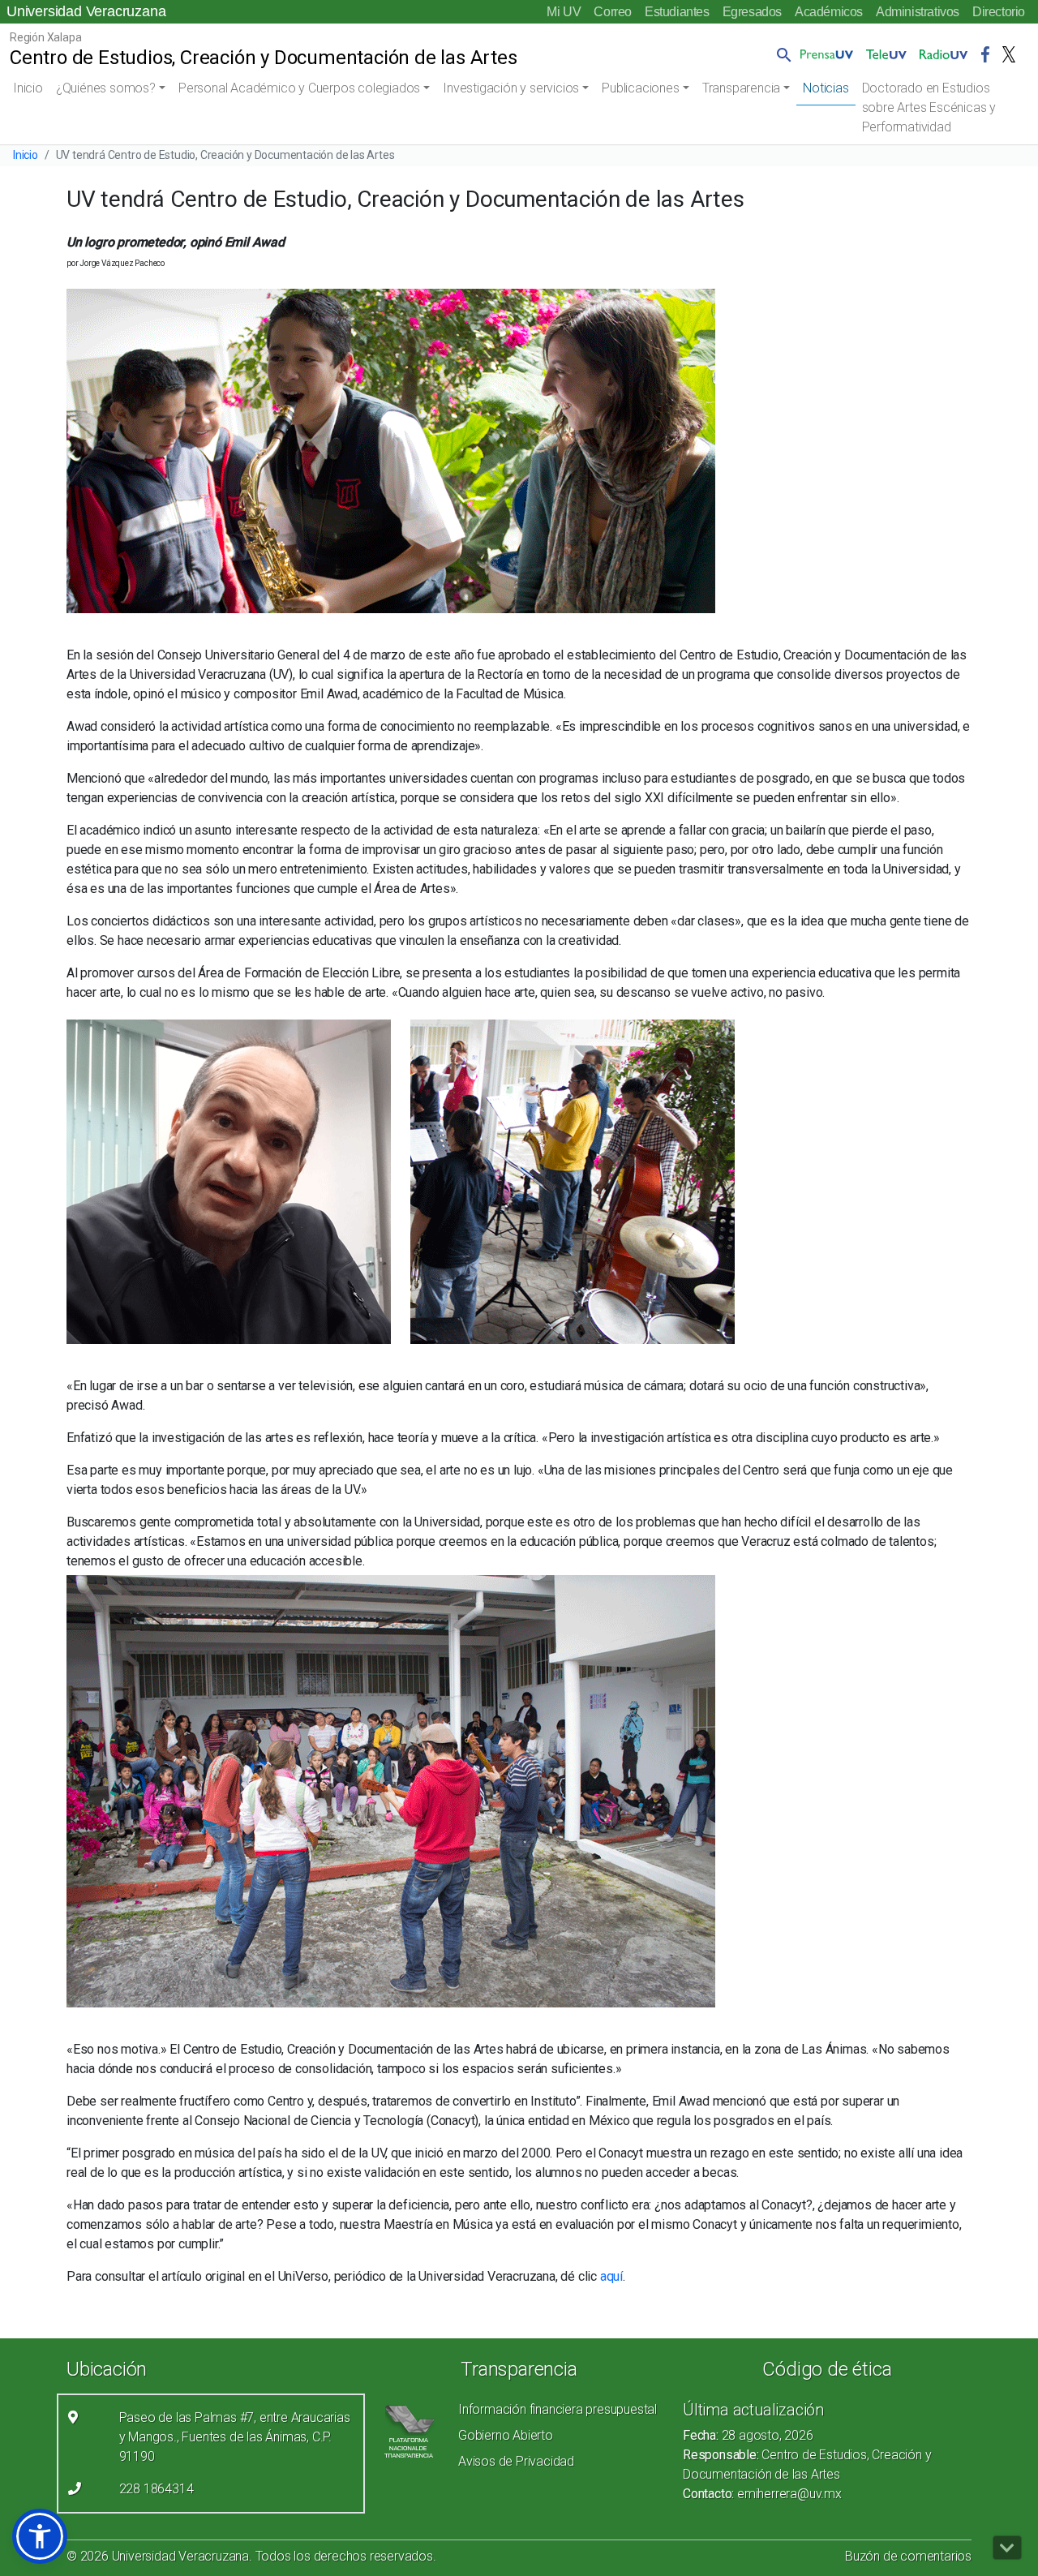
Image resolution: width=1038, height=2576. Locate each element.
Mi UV (564, 12)
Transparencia (741, 88)
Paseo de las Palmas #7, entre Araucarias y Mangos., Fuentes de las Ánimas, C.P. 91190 (235, 2437)
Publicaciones (640, 88)
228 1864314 (157, 2489)
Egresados (752, 12)
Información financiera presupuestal (558, 2409)
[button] (781, 54)
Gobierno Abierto (506, 2435)
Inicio (28, 88)
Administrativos (918, 12)
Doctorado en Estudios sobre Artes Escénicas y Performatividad (929, 107)
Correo (613, 12)
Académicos (829, 12)
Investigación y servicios (511, 88)
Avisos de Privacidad (516, 2461)
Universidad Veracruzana (86, 11)
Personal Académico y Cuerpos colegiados (299, 88)
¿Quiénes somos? (106, 88)
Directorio (999, 12)
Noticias (826, 88)
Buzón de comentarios (908, 2556)
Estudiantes (677, 12)
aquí (611, 2276)
